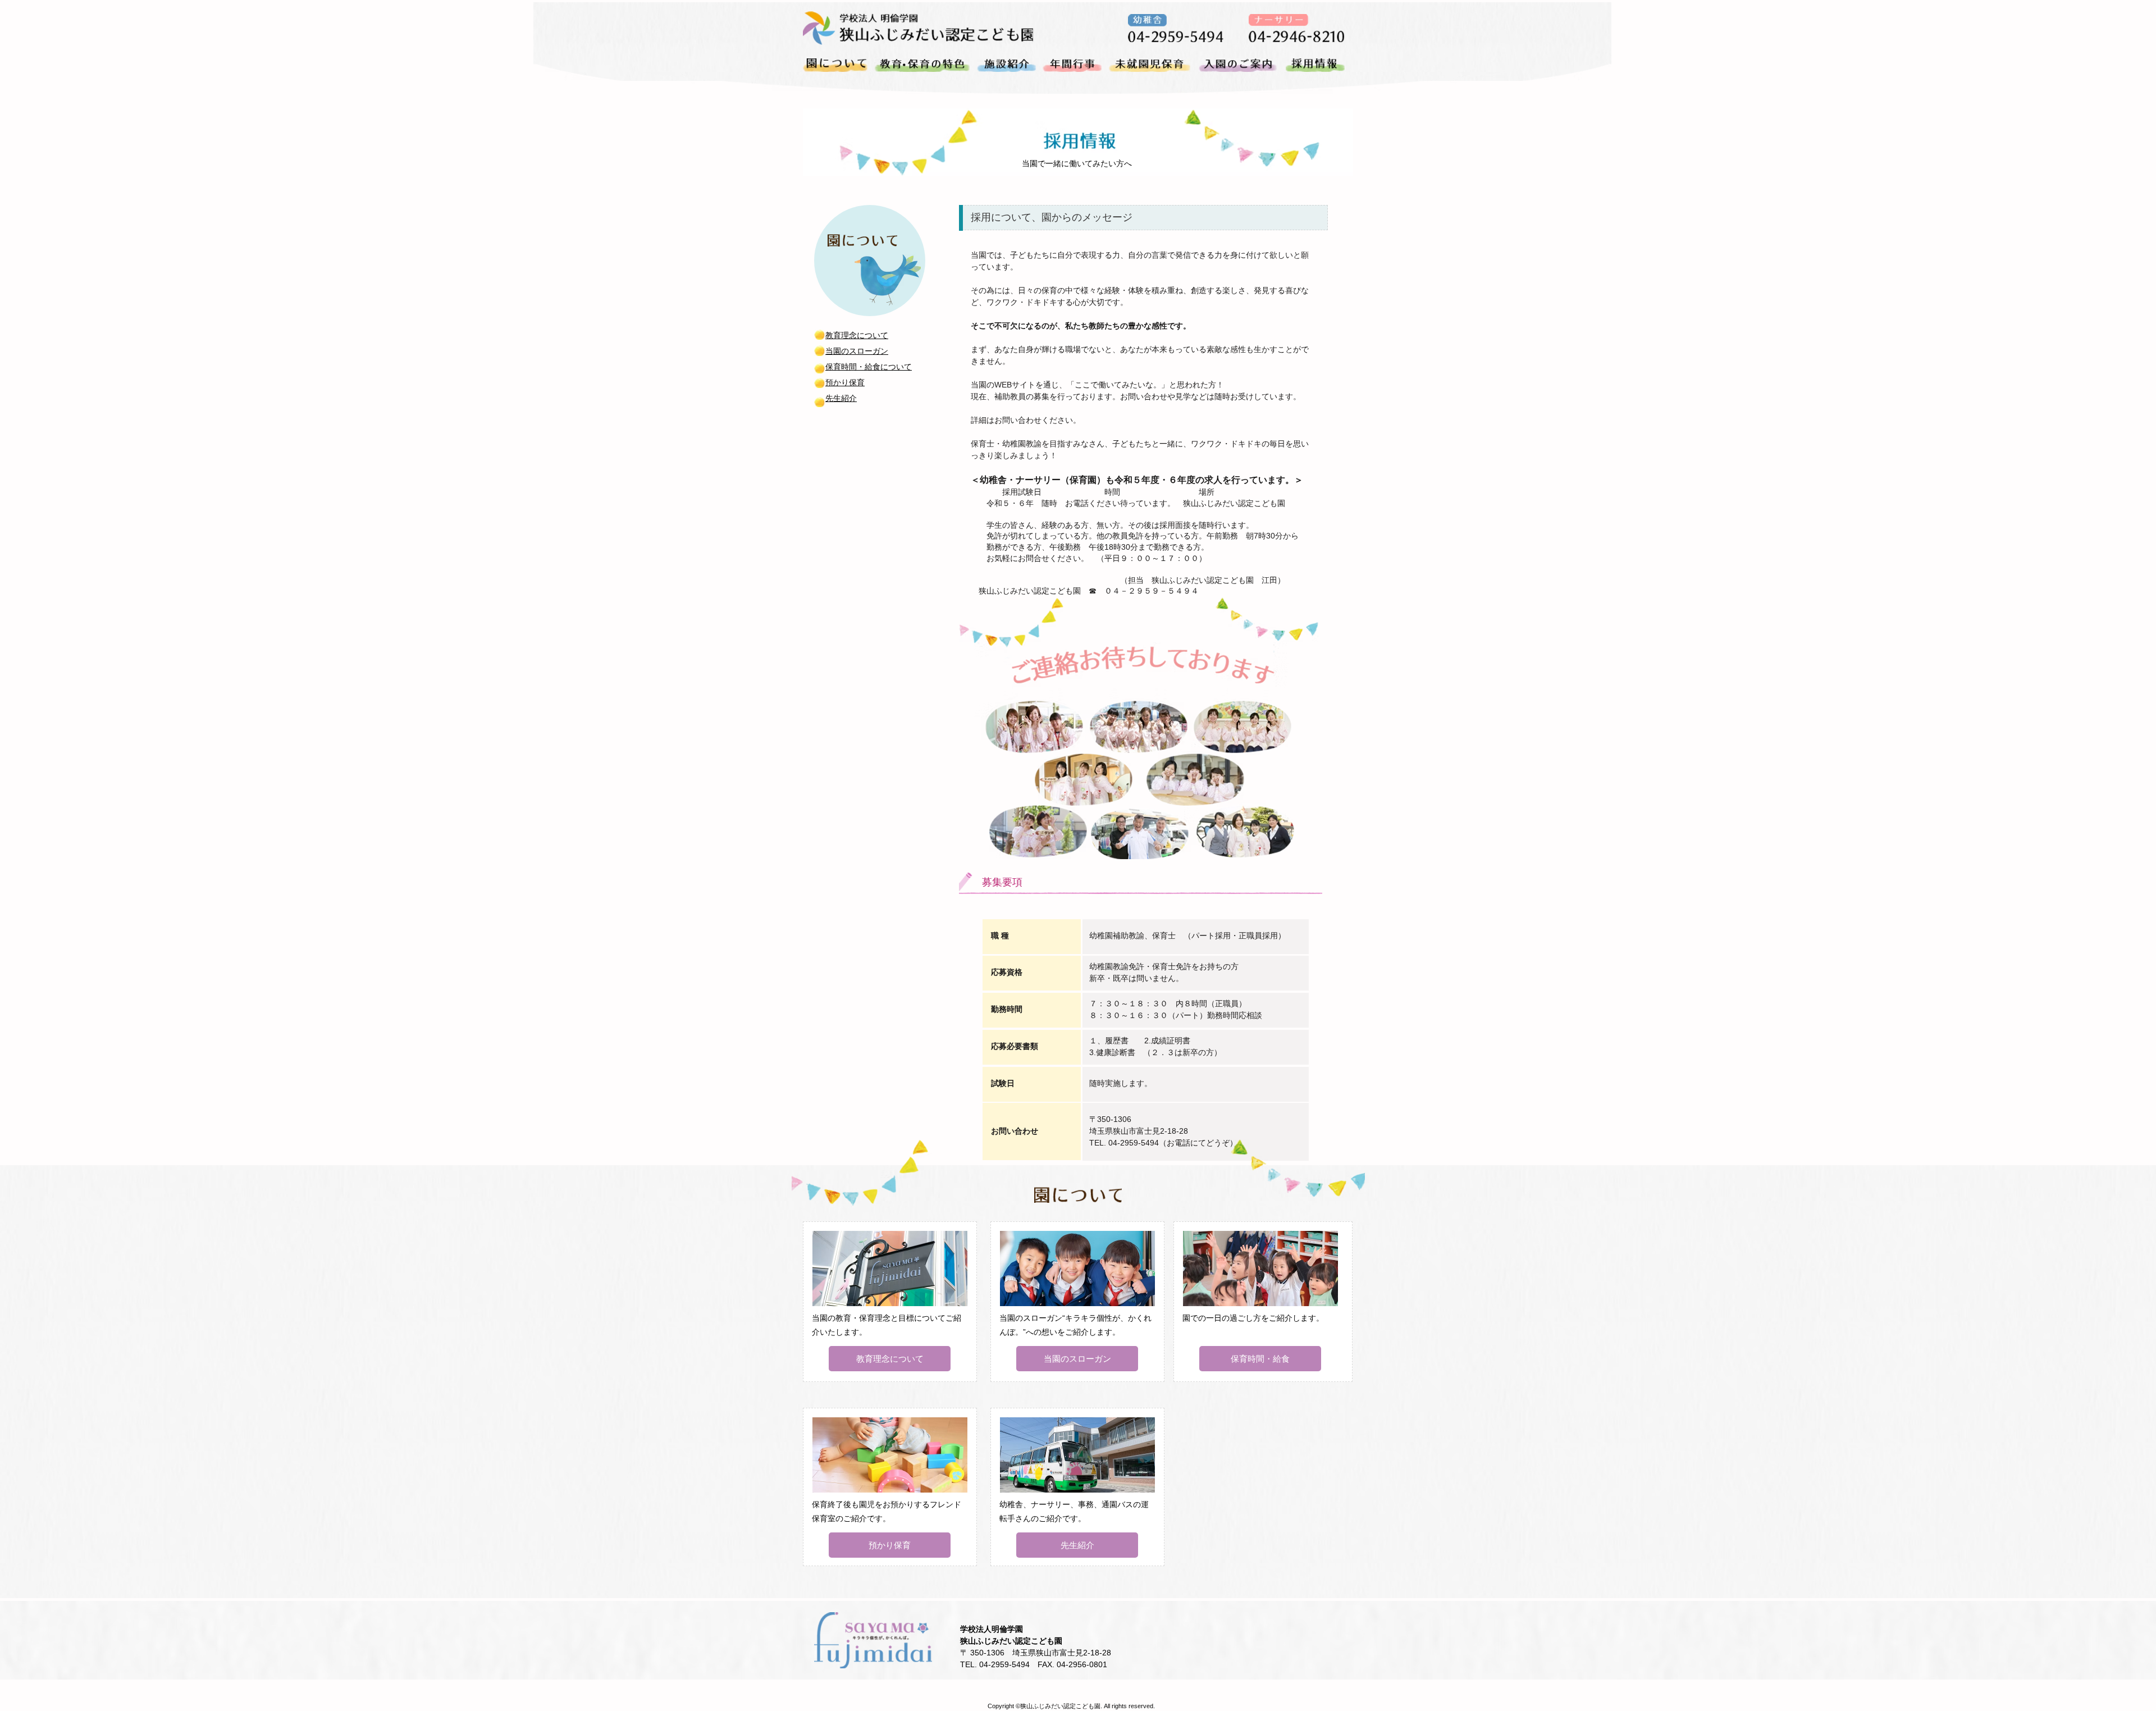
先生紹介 (841, 398)
